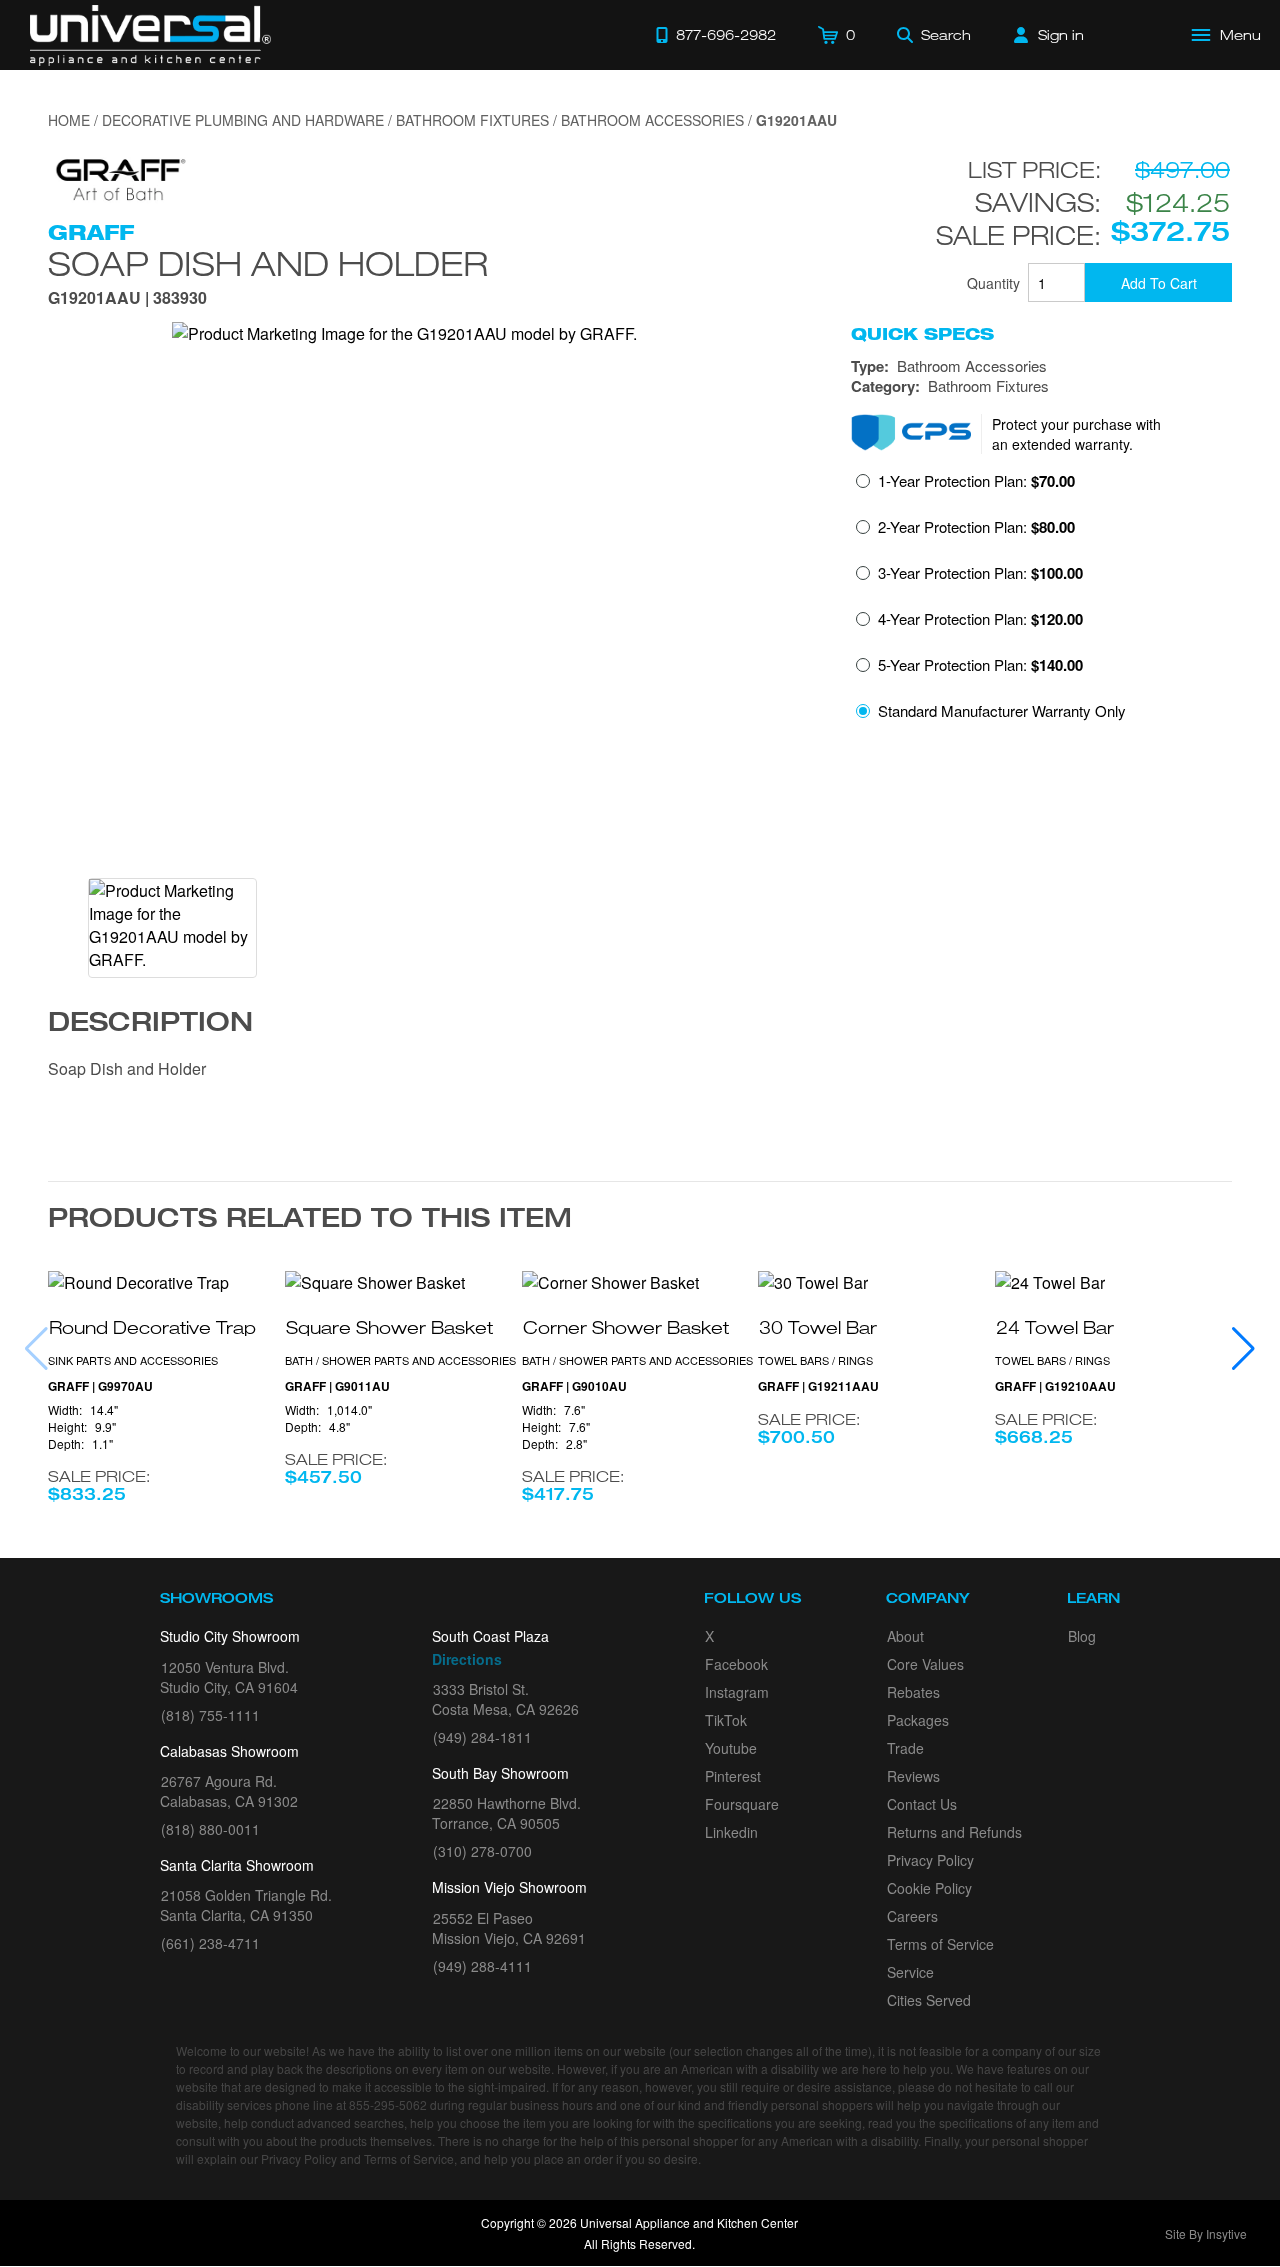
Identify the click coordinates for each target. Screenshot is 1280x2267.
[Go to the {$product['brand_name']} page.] (118, 177)
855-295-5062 (388, 2104)
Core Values (925, 1664)
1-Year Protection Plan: (976, 481)
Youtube (731, 1748)
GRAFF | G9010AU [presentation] (574, 1386)
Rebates (913, 1692)
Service (910, 1972)
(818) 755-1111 (210, 1715)
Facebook (736, 1664)
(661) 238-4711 (210, 1943)
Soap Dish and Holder (268, 263)
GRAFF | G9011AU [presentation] (337, 1386)
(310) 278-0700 (482, 1851)
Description (150, 1025)
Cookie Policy (929, 1888)
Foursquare (742, 1804)
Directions (467, 1659)
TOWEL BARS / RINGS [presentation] (815, 1360)
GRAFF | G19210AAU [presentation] (1055, 1386)
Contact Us (922, 1804)
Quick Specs (922, 334)
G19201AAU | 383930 (127, 299)
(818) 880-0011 (210, 1829)
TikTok (726, 1720)
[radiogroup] (1041, 601)
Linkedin (731, 1832)
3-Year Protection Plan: (980, 573)
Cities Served (929, 2000)
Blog (1082, 1636)
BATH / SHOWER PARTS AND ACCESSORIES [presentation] (400, 1360)
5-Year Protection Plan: (980, 665)
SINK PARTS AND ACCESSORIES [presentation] (133, 1360)
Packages (918, 1720)
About (905, 1636)
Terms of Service (940, 1944)
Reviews (913, 1776)
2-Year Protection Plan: (976, 527)
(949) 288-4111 (482, 1966)
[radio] (965, 487)
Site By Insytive (1206, 2233)
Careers (912, 1916)
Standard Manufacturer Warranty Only (1002, 710)
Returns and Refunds (954, 1832)
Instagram (737, 1692)
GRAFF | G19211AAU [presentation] (818, 1386)
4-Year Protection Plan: (980, 619)
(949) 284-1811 (482, 1737)
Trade (905, 1748)
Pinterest (733, 1776)
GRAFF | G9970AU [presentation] (100, 1386)
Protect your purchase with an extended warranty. (1076, 434)
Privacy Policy (930, 1860)
